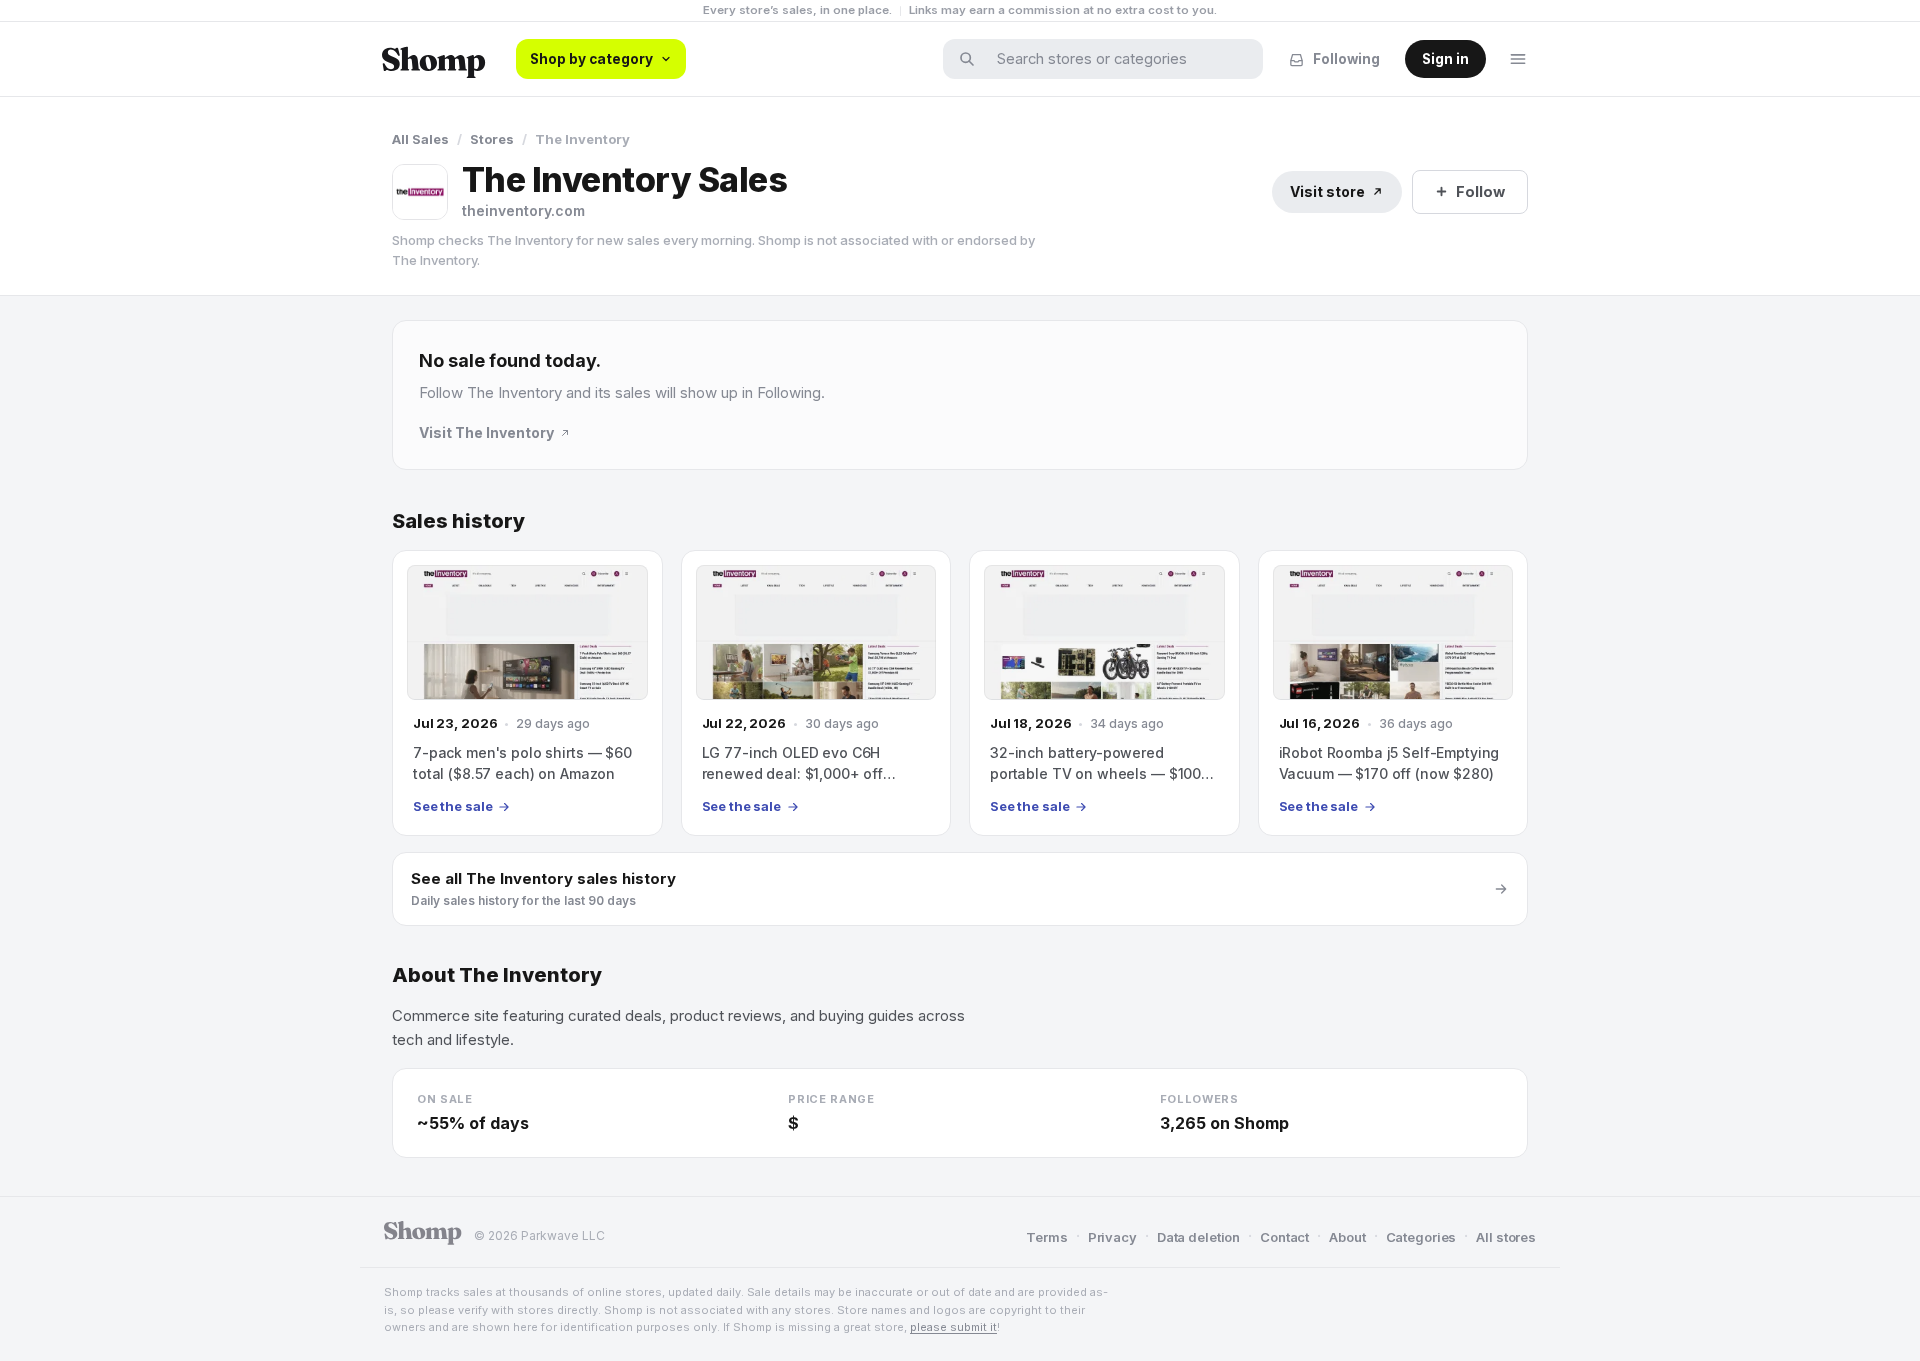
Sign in (1445, 59)
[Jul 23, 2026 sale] (527, 693)
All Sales (420, 139)
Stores (492, 139)
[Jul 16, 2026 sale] (1393, 693)
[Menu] (1518, 59)
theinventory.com (523, 210)
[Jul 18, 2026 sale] (1104, 693)
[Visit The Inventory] (420, 192)
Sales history (458, 521)
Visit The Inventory (486, 432)
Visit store (1327, 191)
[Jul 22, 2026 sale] (816, 693)
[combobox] (1116, 59)
